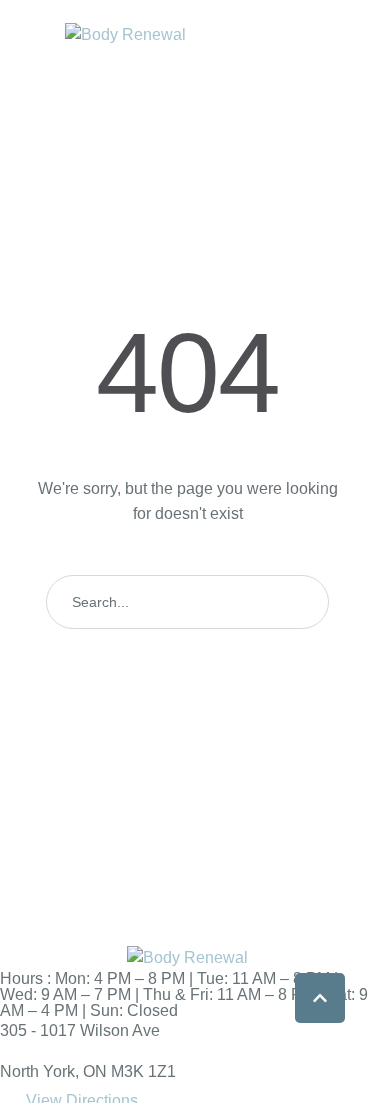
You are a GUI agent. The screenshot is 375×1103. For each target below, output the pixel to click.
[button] (320, 998)
